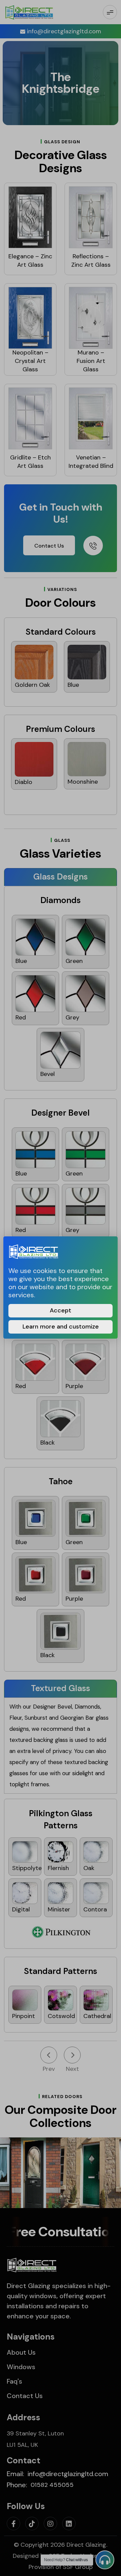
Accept (61, 1310)
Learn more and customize (61, 1327)
